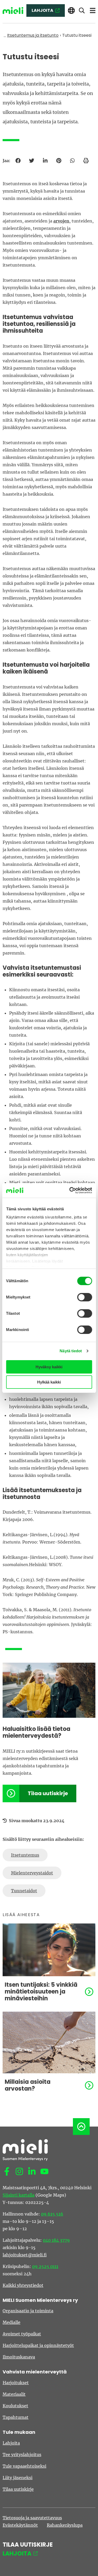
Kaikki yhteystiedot (23, 2285)
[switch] (85, 1297)
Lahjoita (11, 2443)
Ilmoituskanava (19, 2357)
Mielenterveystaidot (32, 1873)
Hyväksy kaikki (49, 1367)
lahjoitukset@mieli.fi (25, 2255)
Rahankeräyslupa (65, 2525)
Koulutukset (15, 2406)
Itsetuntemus (25, 1855)
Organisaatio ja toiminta (28, 2311)
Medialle (11, 2322)
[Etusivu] (13, 11)
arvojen (61, 221)
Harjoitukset (16, 2383)
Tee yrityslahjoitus (22, 2455)
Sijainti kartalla (19, 2195)
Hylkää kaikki (49, 1382)
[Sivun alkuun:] (81, 2127)
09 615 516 (52, 2214)
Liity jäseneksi (18, 2478)
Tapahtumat (16, 2417)
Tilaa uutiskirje (48, 1793)
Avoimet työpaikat (22, 2334)
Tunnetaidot (24, 1891)
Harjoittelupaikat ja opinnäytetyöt (38, 2345)
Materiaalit (14, 2394)
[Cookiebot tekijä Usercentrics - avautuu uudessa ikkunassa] (70, 1190)
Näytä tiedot (71, 1351)
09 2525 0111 (45, 2266)
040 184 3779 (56, 2240)
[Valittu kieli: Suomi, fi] (71, 11)
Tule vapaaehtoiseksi (24, 2466)
